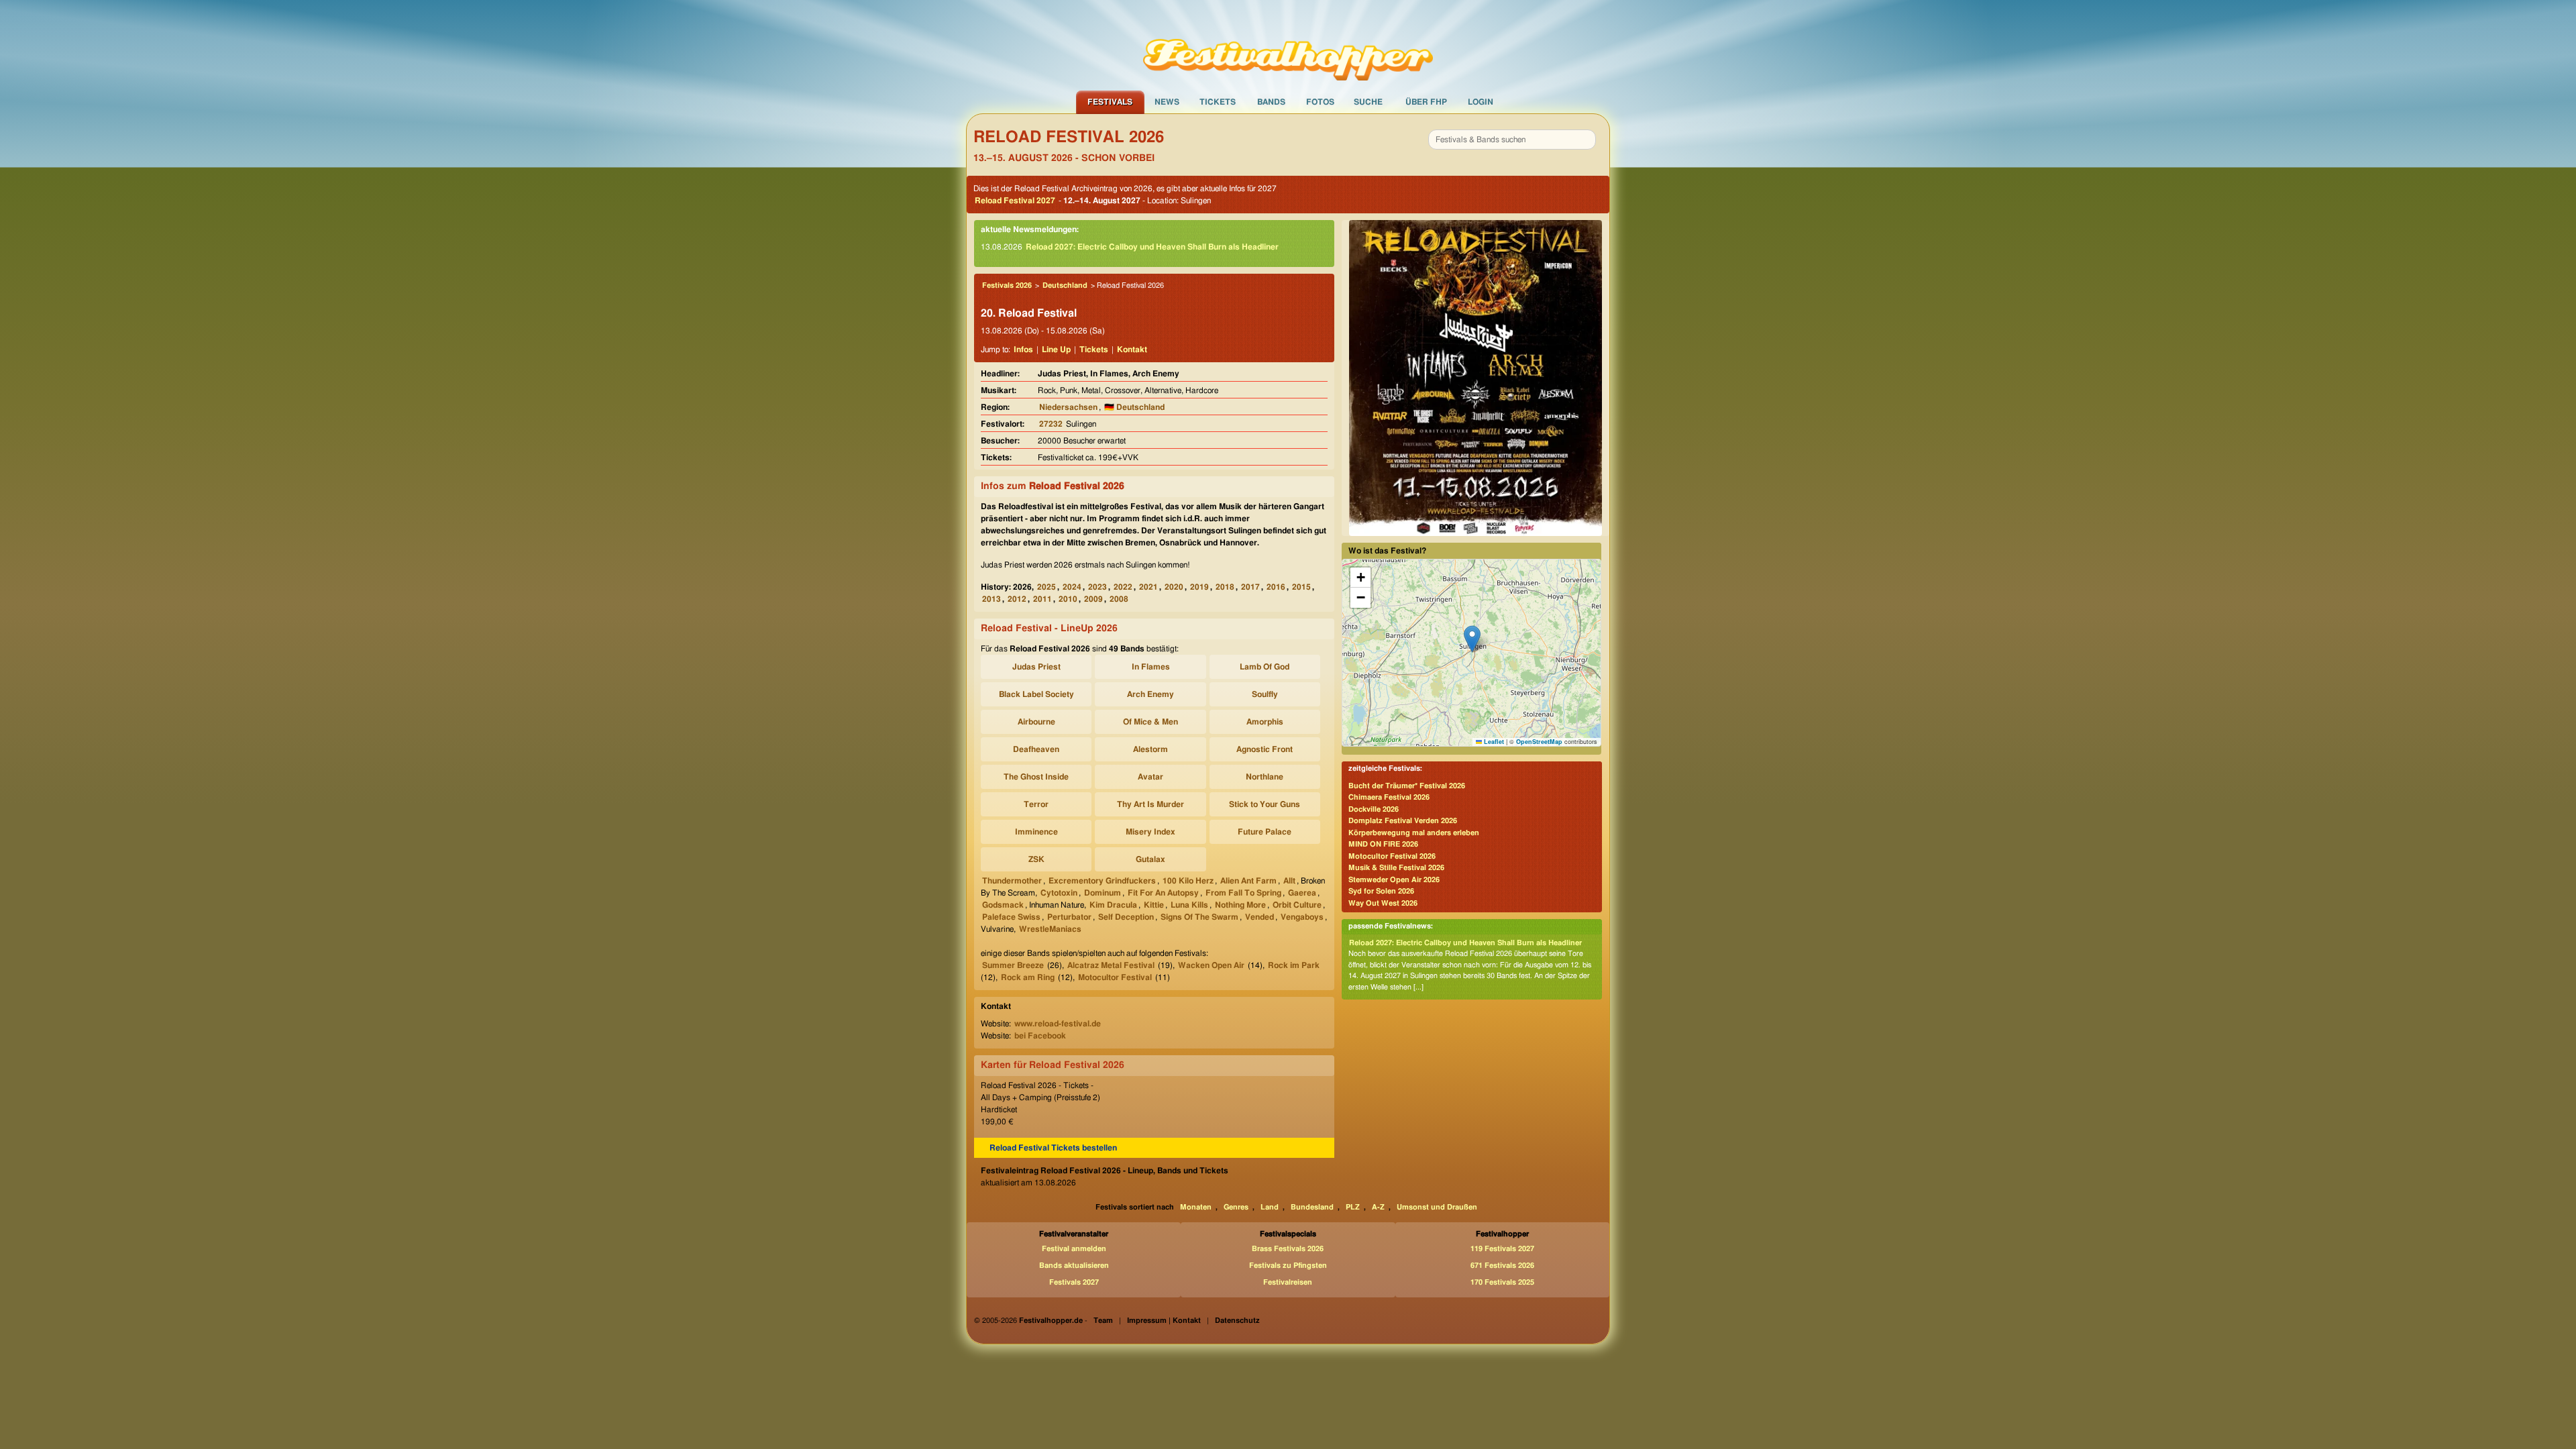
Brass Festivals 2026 (1288, 1249)
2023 (1097, 587)
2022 (1123, 587)
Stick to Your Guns (1265, 804)
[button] (1472, 639)
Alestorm (1150, 749)
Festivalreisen (1288, 1282)
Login (1481, 102)
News (1167, 102)
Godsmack (1003, 905)
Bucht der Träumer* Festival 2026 (1407, 786)
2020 (1174, 587)
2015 (1301, 587)
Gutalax (1150, 859)
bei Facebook (1040, 1036)
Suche (1368, 102)
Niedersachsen (1068, 407)
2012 (1017, 599)
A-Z (1378, 1207)
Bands (1271, 102)
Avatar (1150, 777)
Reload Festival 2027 (1015, 201)
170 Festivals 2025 (1502, 1282)
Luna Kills (1189, 905)
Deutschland (1065, 285)
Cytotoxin (1059, 893)
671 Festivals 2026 (1502, 1266)
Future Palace (1265, 832)
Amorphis (1265, 722)
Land (1270, 1207)
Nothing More (1240, 905)
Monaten (1196, 1207)
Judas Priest (1036, 667)
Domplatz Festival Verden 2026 (1403, 821)
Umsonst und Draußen (1437, 1207)
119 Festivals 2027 (1502, 1249)
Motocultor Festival (1115, 977)
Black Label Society (1036, 694)
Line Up (1056, 350)
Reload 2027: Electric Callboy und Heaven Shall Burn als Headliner (1152, 247)
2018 (1225, 587)
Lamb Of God (1265, 667)
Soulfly (1265, 694)
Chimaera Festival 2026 (1389, 797)
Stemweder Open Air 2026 (1394, 880)
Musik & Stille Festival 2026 (1396, 868)
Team (1103, 1321)
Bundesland (1312, 1207)
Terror (1036, 804)
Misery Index (1150, 832)
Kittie (1154, 905)
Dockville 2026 (1374, 809)
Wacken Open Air (1211, 965)
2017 (1250, 587)
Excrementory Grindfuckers (1102, 881)
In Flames (1151, 667)
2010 (1068, 599)
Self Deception (1126, 917)
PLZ (1353, 1207)
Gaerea (1302, 893)
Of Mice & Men (1150, 722)
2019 (1199, 587)
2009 (1093, 599)
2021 (1148, 587)
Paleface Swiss (1011, 917)
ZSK (1036, 859)
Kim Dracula (1113, 905)
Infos (1023, 350)
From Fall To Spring (1243, 893)
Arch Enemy (1150, 694)
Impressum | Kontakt (1164, 1321)
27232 (1051, 424)
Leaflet (1493, 742)
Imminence (1036, 832)
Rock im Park (1294, 965)
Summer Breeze (1013, 965)
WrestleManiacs (1050, 929)
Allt (1289, 881)
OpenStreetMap (1539, 742)
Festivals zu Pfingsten (1288, 1266)
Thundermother (1012, 881)
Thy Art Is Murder (1150, 804)
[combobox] (1512, 140)
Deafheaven (1036, 749)
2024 (1072, 587)
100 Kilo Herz (1188, 881)
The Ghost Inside (1036, 777)
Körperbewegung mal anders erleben (1414, 833)
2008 (1119, 599)
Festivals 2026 (1007, 285)
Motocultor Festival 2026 (1392, 856)
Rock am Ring (1028, 977)
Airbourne (1036, 722)
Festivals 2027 (1074, 1282)
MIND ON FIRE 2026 (1383, 844)
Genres (1236, 1207)
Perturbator (1069, 917)
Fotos (1320, 102)
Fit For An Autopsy (1163, 893)
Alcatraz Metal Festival (1111, 965)
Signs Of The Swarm (1199, 917)
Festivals (1110, 102)
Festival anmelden (1074, 1249)
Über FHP (1426, 102)
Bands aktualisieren (1074, 1266)
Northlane (1265, 777)
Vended (1259, 917)
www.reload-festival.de (1058, 1024)
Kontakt (1132, 350)
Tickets (1218, 102)
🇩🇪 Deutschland (1134, 407)
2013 (991, 599)
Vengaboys (1302, 917)
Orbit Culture (1297, 905)
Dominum (1103, 893)
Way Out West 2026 (1383, 903)
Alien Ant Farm (1248, 881)
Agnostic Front (1265, 749)
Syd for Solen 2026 (1381, 891)
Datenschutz (1237, 1321)
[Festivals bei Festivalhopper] (1288, 45)
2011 (1042, 599)
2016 (1276, 587)
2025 (1046, 587)
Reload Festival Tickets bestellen (1053, 1148)
